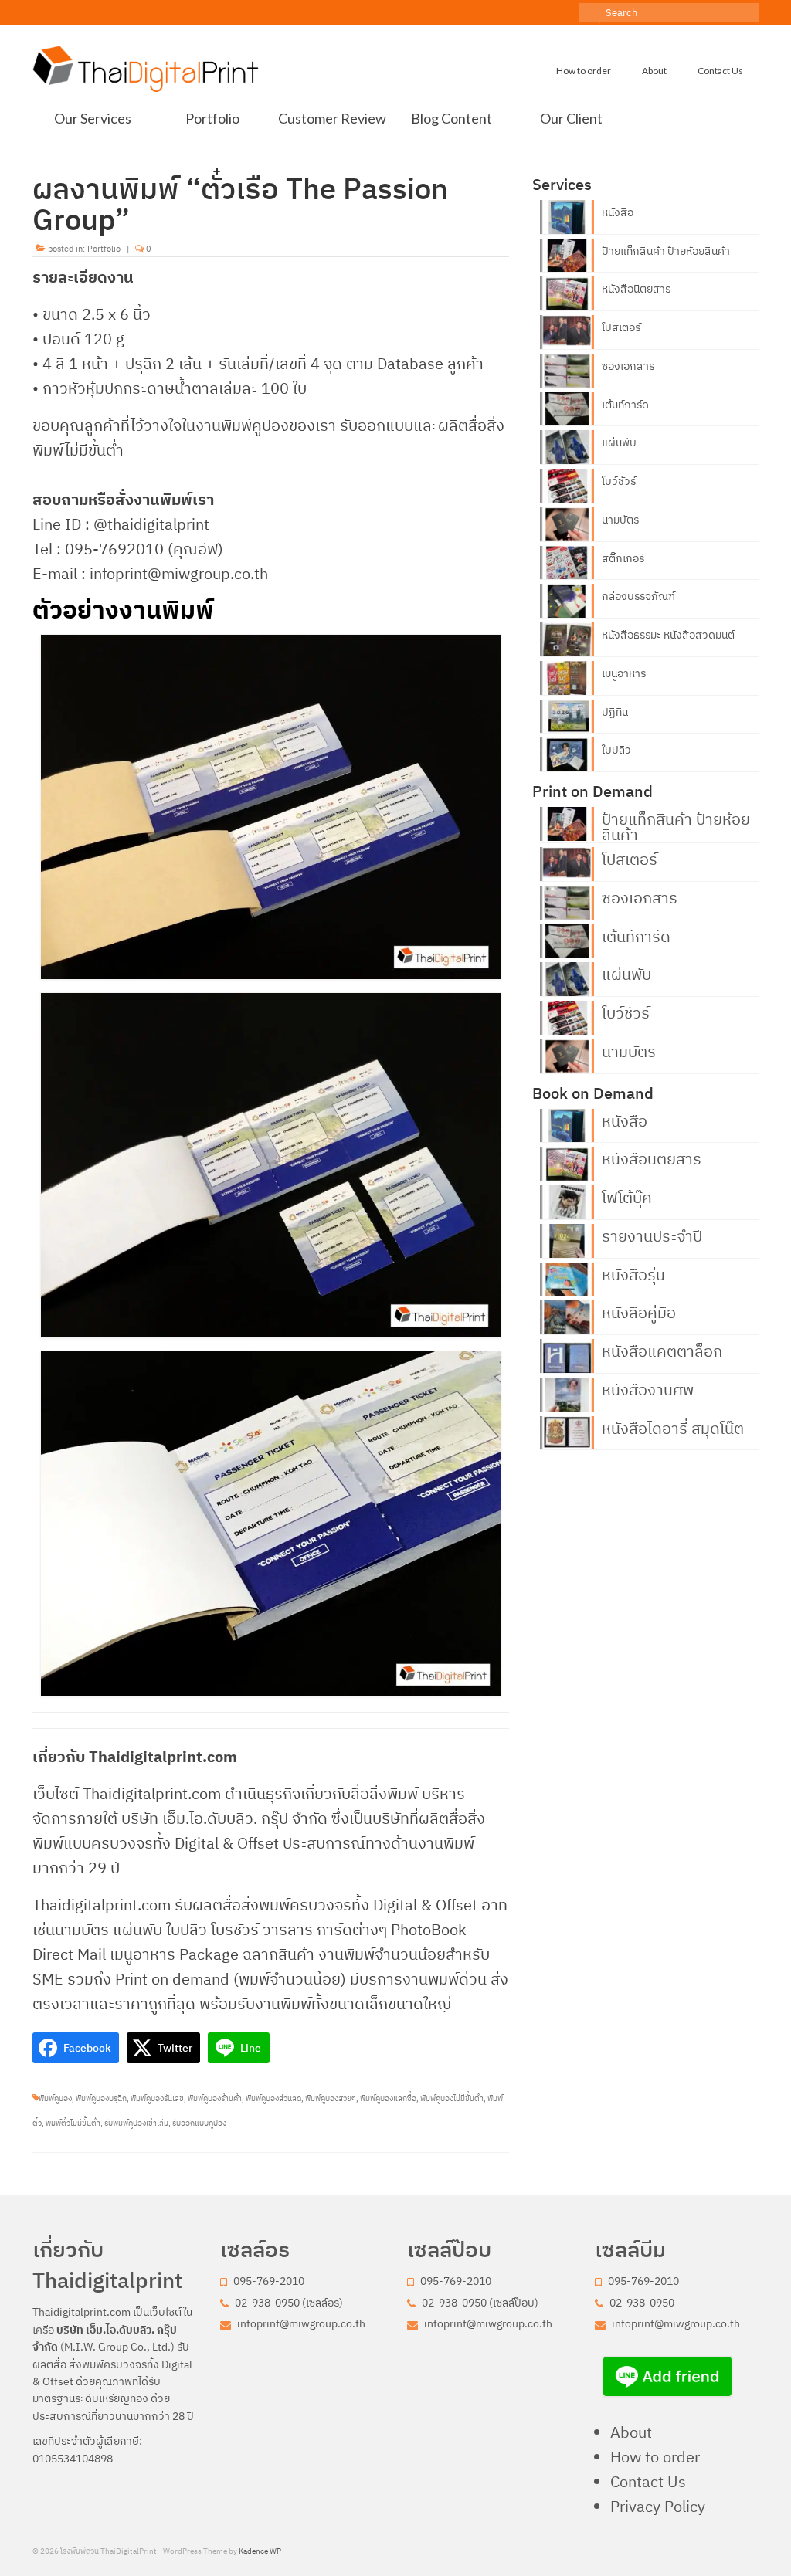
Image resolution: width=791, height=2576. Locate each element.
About (631, 2432)
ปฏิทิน (615, 712)
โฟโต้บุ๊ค (627, 1196)
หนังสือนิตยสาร (636, 289)
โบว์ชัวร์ (619, 481)
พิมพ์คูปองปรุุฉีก (101, 2098)
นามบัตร (620, 520)
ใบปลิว (616, 750)
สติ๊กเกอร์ (623, 558)
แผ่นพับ (619, 442)
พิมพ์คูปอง (55, 2098)
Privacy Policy (658, 2506)
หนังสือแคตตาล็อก (662, 1350)
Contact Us (648, 2481)
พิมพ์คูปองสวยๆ (331, 2098)
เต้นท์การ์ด (625, 405)
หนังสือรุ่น (633, 1273)
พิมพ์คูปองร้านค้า (215, 2098)
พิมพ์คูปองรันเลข (157, 2098)
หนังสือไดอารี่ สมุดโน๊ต (673, 1427)
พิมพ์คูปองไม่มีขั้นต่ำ (452, 2098)
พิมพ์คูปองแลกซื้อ (388, 2098)
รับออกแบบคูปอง (199, 2123)
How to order (655, 2457)
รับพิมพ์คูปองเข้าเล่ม (136, 2123)
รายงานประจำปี (652, 1235)
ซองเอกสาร (628, 366)
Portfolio (104, 249)
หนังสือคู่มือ (639, 1311)
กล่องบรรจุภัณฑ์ (638, 596)
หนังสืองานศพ (648, 1388)
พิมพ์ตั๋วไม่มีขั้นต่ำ (73, 2123)
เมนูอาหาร (624, 673)
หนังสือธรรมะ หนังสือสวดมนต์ (668, 635)
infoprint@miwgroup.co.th (300, 2323)
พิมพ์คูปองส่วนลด (273, 2098)
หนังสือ (618, 212)
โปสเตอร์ (621, 327)
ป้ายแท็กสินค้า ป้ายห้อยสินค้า (666, 251)
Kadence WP (260, 2551)
